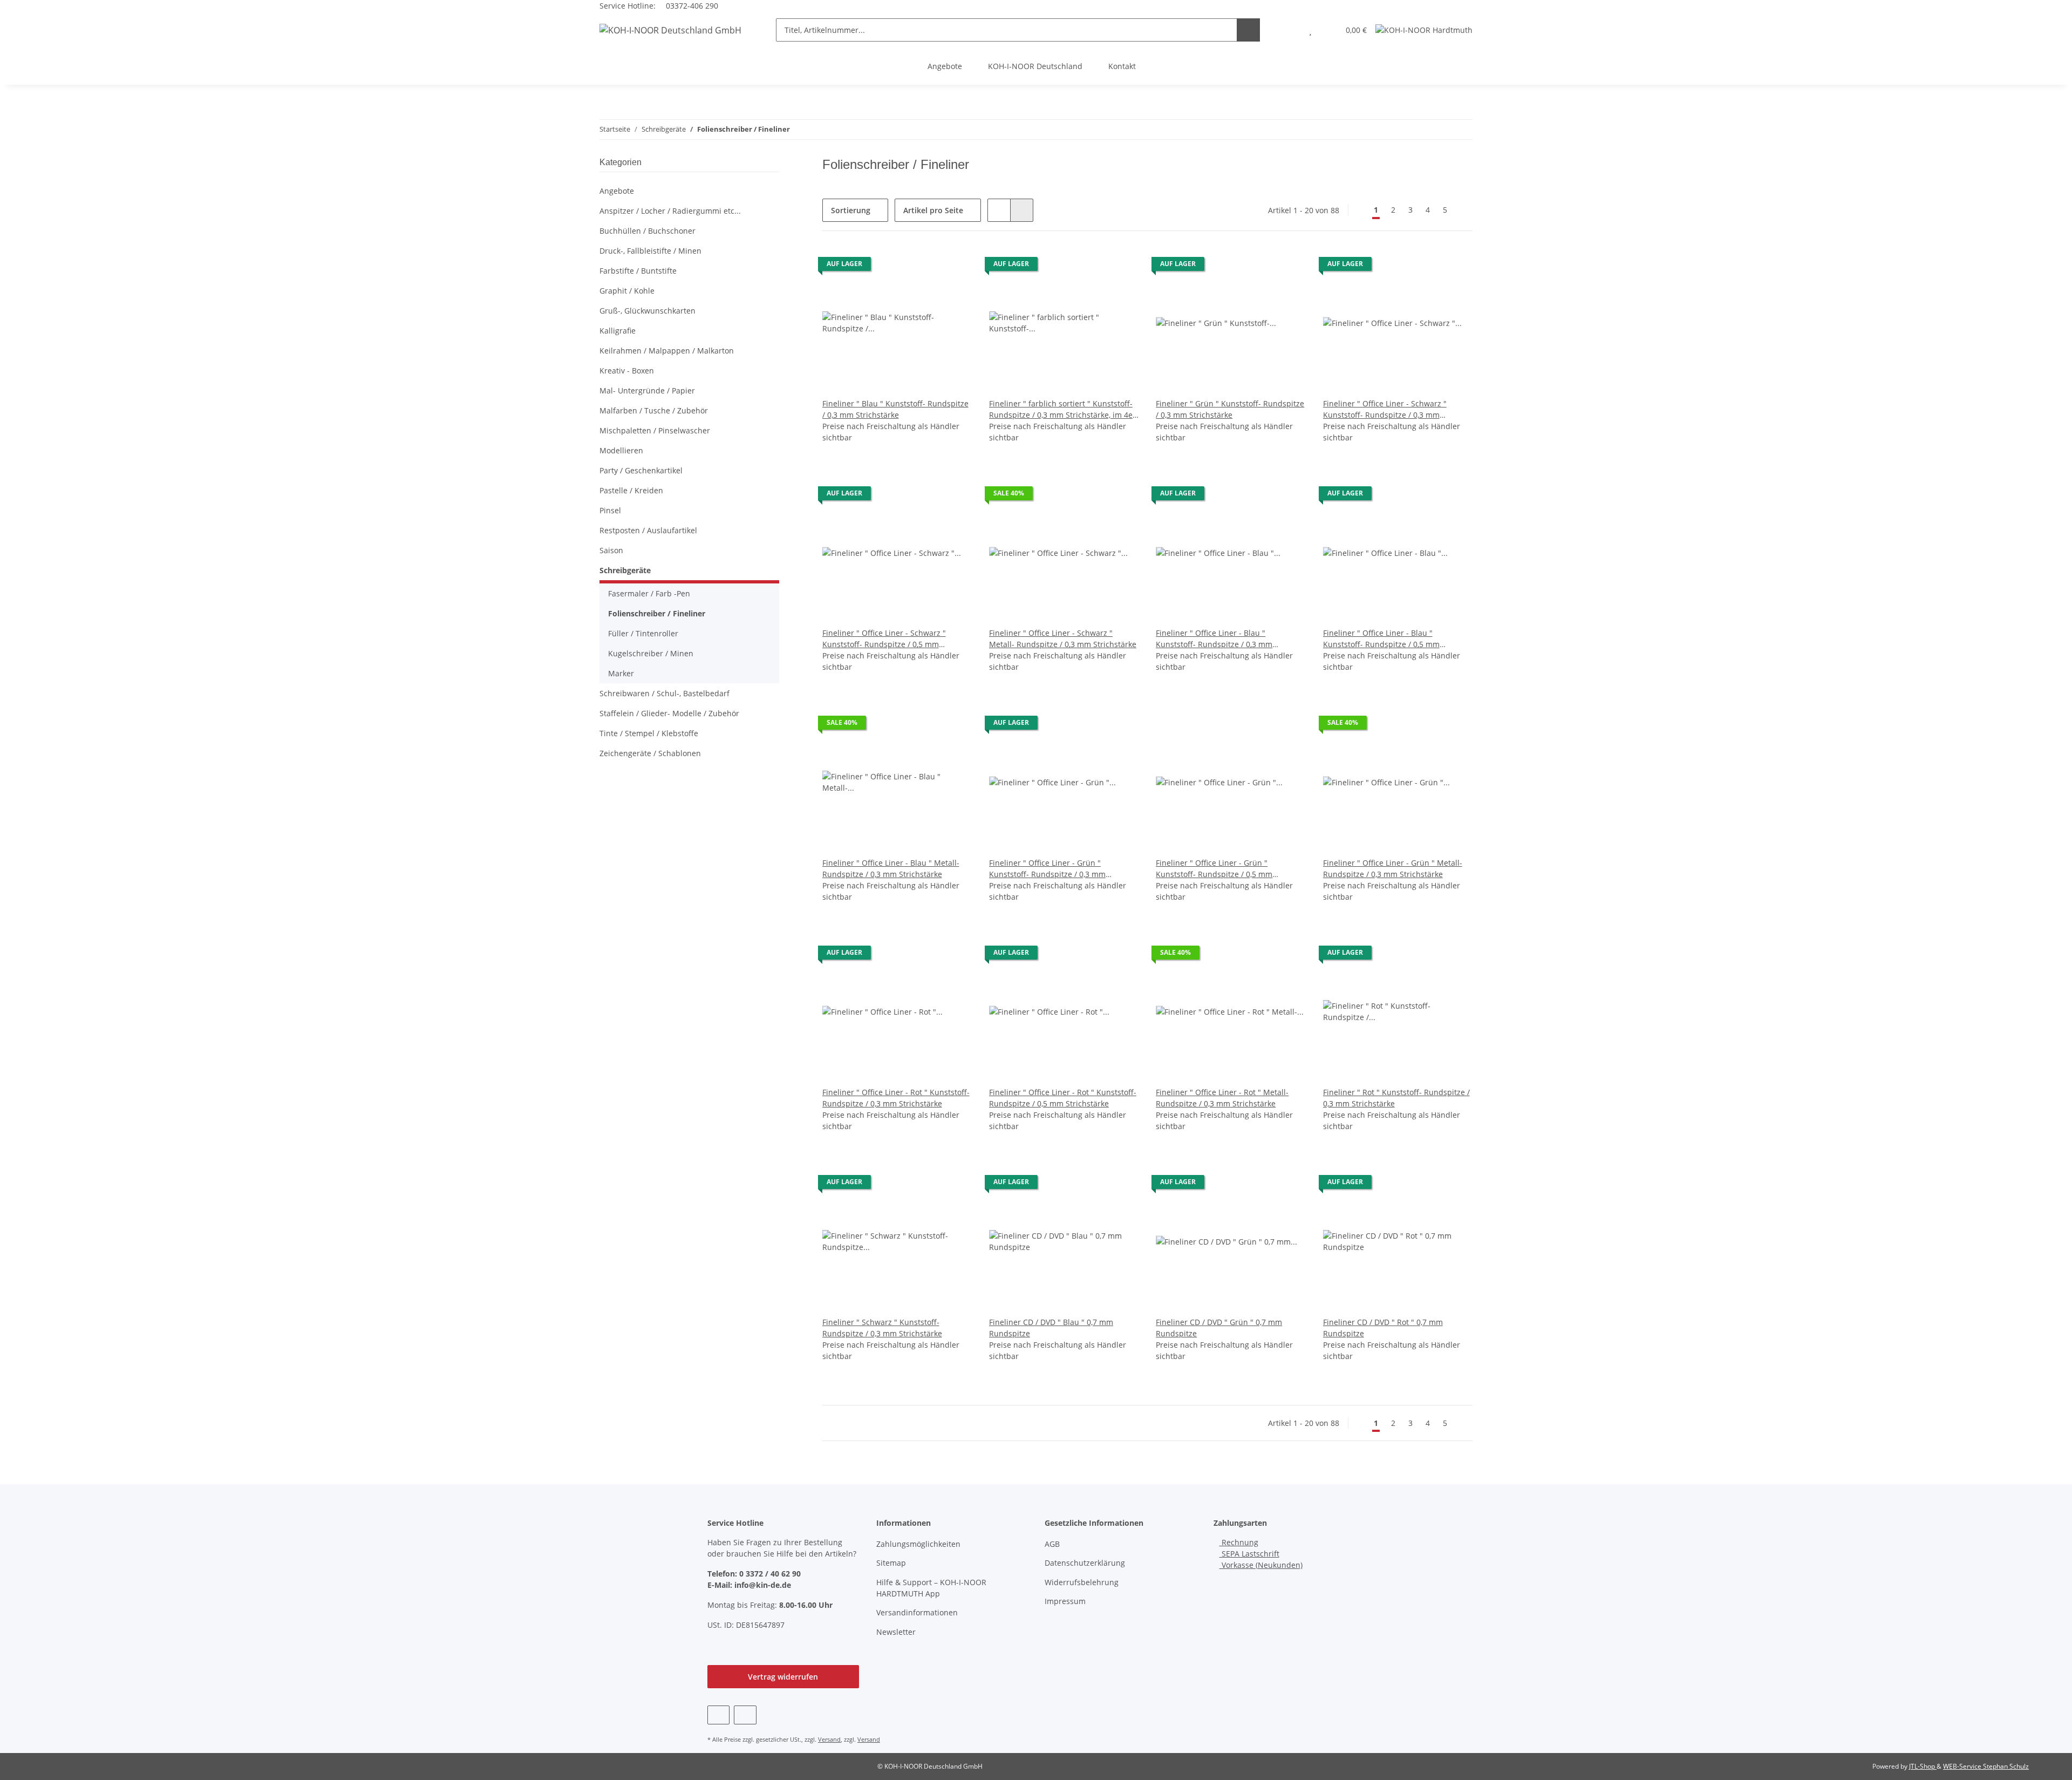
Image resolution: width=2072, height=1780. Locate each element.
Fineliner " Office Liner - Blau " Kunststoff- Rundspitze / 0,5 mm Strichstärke (1381, 639)
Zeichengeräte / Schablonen (650, 753)
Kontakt (1122, 66)
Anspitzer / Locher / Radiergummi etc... (670, 211)
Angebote (945, 66)
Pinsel (610, 510)
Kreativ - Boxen (627, 371)
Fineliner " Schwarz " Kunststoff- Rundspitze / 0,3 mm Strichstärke (882, 1328)
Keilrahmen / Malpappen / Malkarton (667, 351)
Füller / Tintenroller (643, 633)
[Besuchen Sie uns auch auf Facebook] (718, 1715)
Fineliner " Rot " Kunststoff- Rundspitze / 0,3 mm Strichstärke (1396, 1098)
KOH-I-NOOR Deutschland (1035, 66)
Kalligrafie (618, 331)
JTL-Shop (1923, 1766)
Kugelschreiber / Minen (651, 653)
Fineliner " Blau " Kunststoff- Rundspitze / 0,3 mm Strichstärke (895, 409)
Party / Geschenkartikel (641, 470)
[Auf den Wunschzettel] (953, 267)
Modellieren (621, 450)
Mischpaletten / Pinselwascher (655, 430)
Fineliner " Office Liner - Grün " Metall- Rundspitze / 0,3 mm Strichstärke (1393, 868)
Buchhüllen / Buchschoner (647, 231)
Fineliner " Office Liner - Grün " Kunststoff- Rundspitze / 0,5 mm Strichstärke (1214, 869)
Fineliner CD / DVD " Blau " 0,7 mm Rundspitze (1051, 1328)
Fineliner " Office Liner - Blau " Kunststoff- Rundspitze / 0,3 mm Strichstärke (1214, 639)
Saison (611, 550)
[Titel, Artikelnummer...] (1248, 30)
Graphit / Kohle (627, 291)
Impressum (1065, 1601)
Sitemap (891, 1563)
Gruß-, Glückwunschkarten (647, 311)
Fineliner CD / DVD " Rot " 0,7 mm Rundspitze (1383, 1328)
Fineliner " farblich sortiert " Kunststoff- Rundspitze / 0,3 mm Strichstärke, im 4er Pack (1062, 409)
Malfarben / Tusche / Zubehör (654, 410)
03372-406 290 (691, 6)
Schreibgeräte (625, 570)
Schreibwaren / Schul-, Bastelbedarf (664, 693)
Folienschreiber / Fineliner (657, 613)
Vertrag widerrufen (783, 1677)
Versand (829, 1739)
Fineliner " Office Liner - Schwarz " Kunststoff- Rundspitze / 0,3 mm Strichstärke (1385, 409)
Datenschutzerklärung (1085, 1563)
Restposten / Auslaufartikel (648, 530)
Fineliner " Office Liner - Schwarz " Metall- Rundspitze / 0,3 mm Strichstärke (1063, 638)
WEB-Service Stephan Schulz (1986, 1766)
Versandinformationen (917, 1612)
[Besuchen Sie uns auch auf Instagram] (745, 1715)
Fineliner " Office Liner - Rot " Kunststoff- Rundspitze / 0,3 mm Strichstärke (896, 1098)
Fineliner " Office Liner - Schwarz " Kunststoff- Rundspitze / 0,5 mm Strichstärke (884, 639)
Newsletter (896, 1632)
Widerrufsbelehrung (1082, 1582)
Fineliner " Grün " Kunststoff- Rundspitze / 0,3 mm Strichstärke (1230, 409)
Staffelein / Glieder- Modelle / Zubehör (669, 713)
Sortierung (851, 210)
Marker (621, 673)
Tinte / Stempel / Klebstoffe (649, 733)
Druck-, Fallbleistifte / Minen (650, 251)
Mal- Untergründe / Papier (647, 390)
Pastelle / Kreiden (631, 490)
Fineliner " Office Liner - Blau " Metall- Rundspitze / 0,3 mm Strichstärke (891, 868)
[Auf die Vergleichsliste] (925, 267)
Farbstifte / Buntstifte (638, 271)
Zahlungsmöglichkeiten (918, 1544)
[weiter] (1463, 210)
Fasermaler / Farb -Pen (649, 593)
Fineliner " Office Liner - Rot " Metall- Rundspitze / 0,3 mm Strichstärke (1222, 1098)
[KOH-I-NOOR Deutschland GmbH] (670, 30)
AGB (1052, 1544)
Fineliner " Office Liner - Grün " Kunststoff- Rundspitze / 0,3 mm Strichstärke (1047, 869)
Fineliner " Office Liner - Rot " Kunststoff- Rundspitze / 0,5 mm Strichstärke (1063, 1098)
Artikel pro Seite (933, 210)
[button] (1289, 30)
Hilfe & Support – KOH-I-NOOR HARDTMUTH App (931, 1588)
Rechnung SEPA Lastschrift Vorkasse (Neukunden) (1261, 1554)
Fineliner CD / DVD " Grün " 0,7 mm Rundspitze (1219, 1328)
